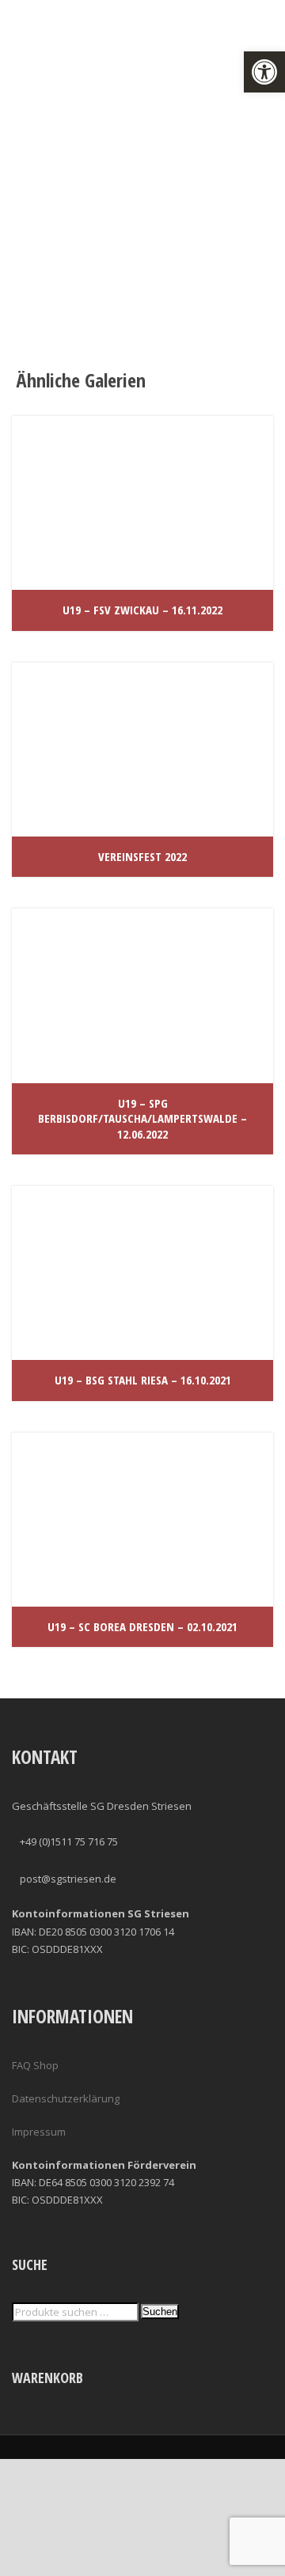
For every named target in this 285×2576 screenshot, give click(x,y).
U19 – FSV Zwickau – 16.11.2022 (142, 610)
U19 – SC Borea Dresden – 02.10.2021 (142, 1626)
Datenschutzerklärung (66, 2098)
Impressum (39, 2132)
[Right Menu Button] (276, 2567)
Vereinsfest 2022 (142, 856)
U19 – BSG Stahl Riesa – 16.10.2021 (143, 1380)
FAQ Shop (35, 2065)
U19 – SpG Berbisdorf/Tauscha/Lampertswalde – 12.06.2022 (142, 1118)
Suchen (160, 2312)
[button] (264, 72)
